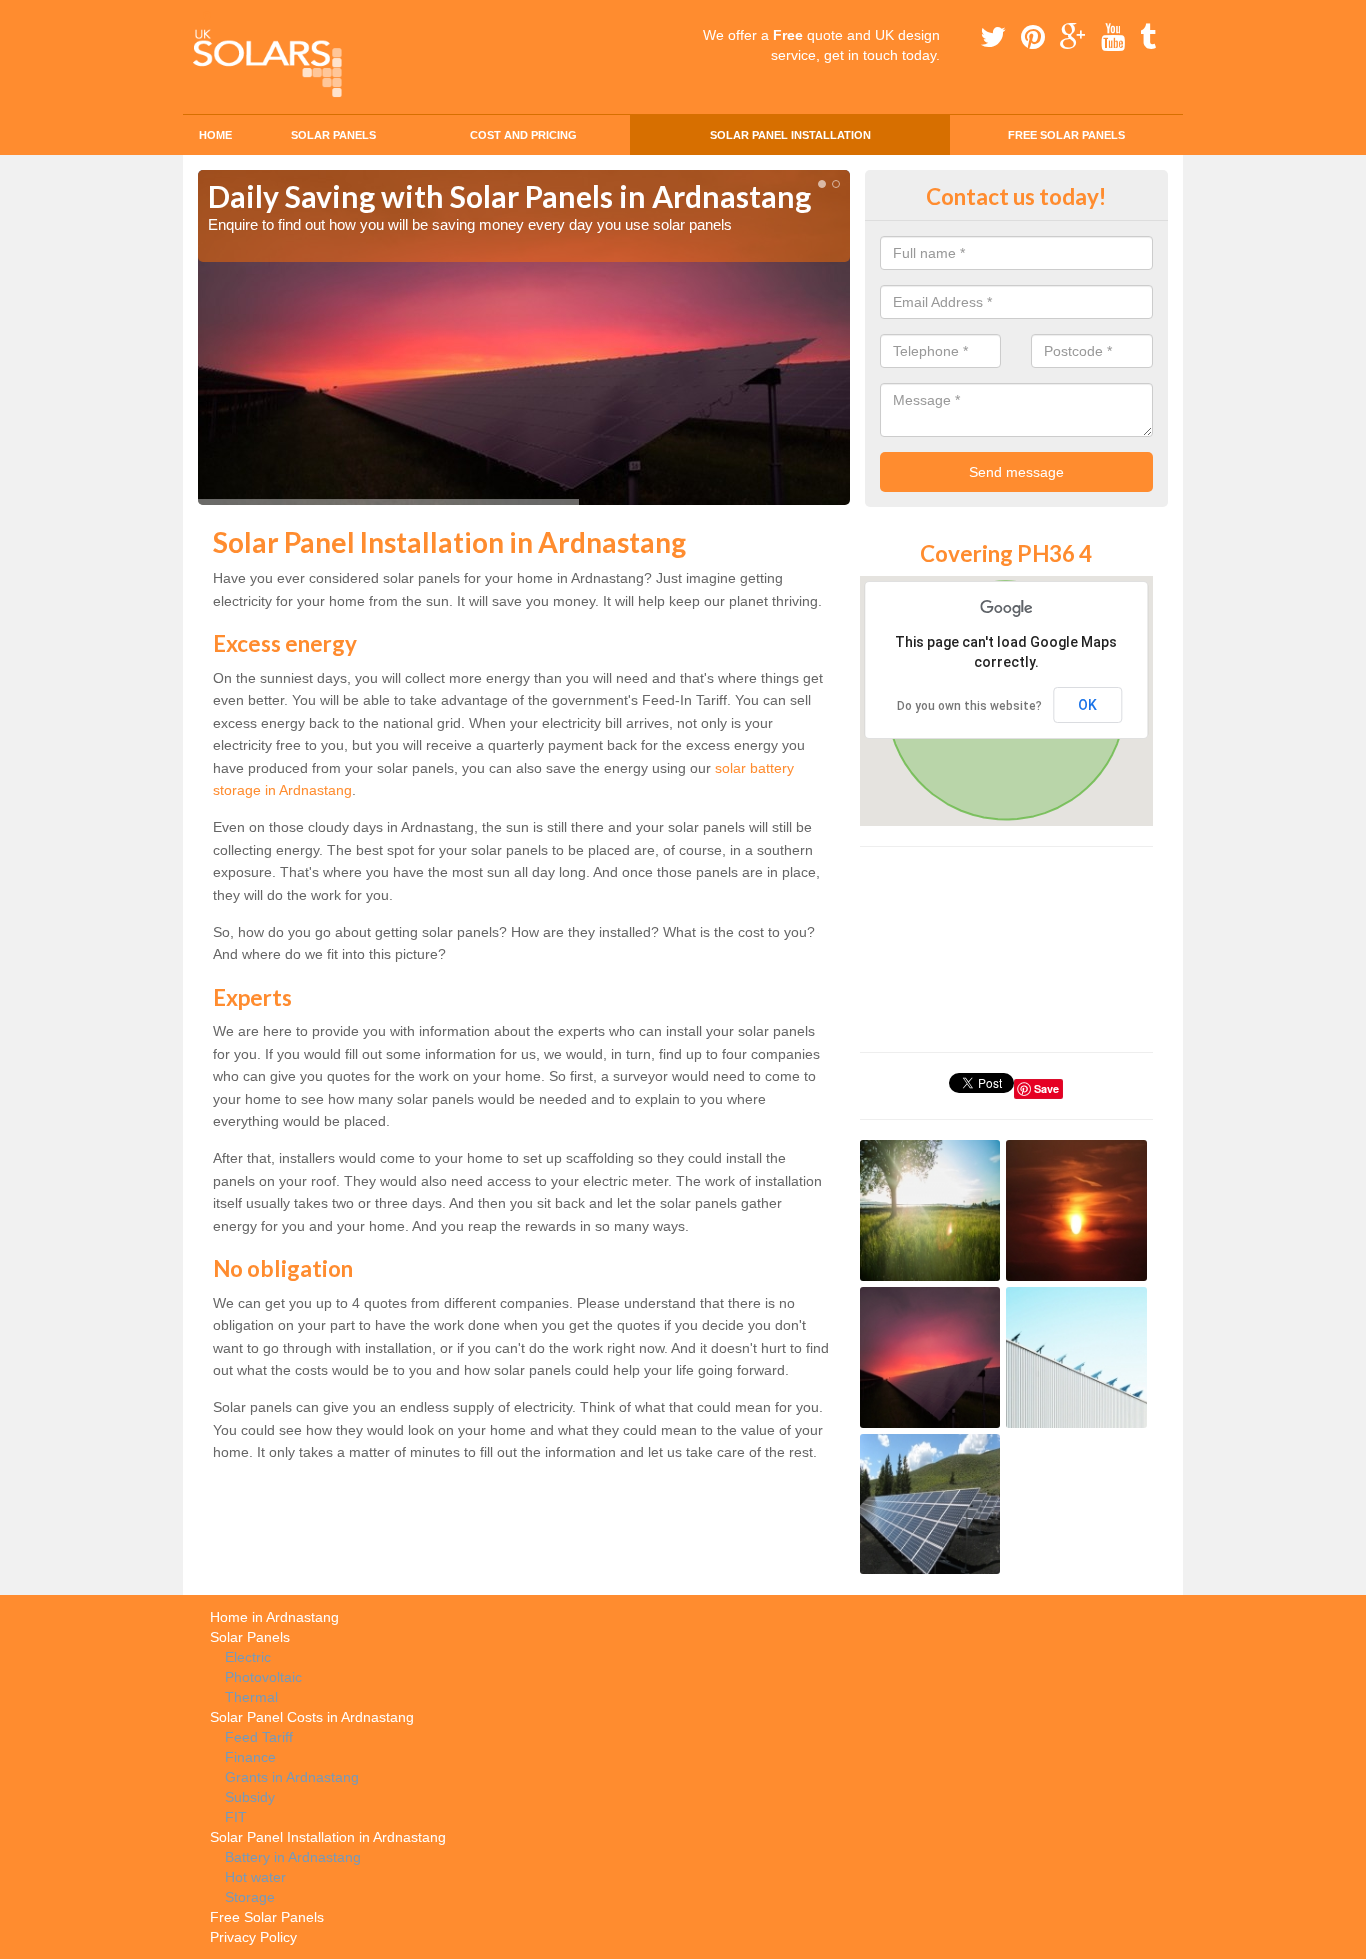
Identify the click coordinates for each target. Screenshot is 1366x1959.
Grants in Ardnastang (292, 1777)
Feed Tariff (259, 1737)
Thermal (251, 1697)
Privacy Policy (253, 1937)
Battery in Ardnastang (293, 1857)
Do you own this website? (969, 706)
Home (215, 135)
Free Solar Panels (1066, 135)
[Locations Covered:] (207, 17)
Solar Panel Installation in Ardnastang (328, 1837)
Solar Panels (333, 135)
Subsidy (250, 1797)
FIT (236, 1817)
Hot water (255, 1877)
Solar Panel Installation (790, 135)
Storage (250, 1897)
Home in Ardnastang (274, 1617)
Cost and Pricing (523, 135)
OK (1087, 705)
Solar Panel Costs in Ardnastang (312, 1717)
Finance (250, 1757)
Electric (248, 1657)
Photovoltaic (263, 1677)
